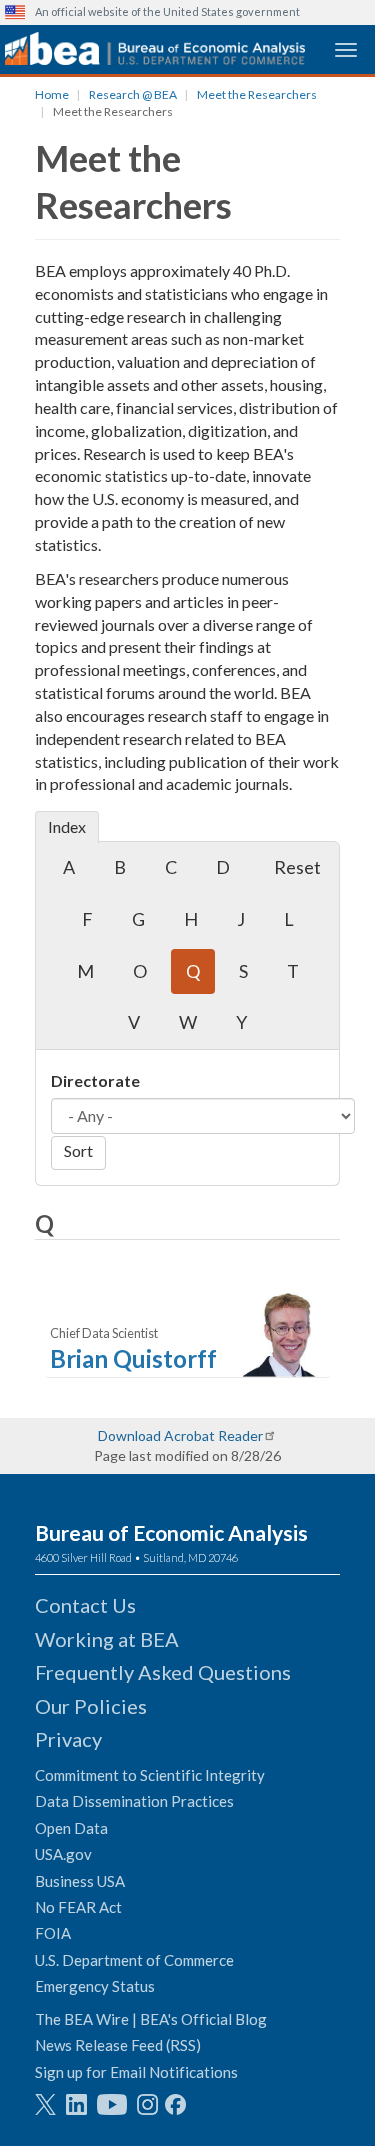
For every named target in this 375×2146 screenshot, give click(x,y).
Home (52, 94)
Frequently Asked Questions (163, 1672)
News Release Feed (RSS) (118, 2045)
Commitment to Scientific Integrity (150, 1775)
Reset (297, 867)
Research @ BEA (133, 94)
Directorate (95, 1080)
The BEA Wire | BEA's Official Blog (151, 2019)
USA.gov (63, 1854)
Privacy (68, 1739)
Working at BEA (107, 1639)
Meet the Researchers (257, 94)
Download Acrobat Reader (180, 1435)
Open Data (71, 1828)
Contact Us (85, 1605)
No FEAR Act (78, 1907)
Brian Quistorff (133, 1358)
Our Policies (91, 1706)
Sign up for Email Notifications (136, 2072)
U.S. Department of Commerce (134, 1960)
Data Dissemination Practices (134, 1801)
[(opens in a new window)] (45, 2104)
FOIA (53, 1933)
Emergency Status (95, 1986)
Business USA (80, 1881)
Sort (78, 1150)
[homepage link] (155, 48)
